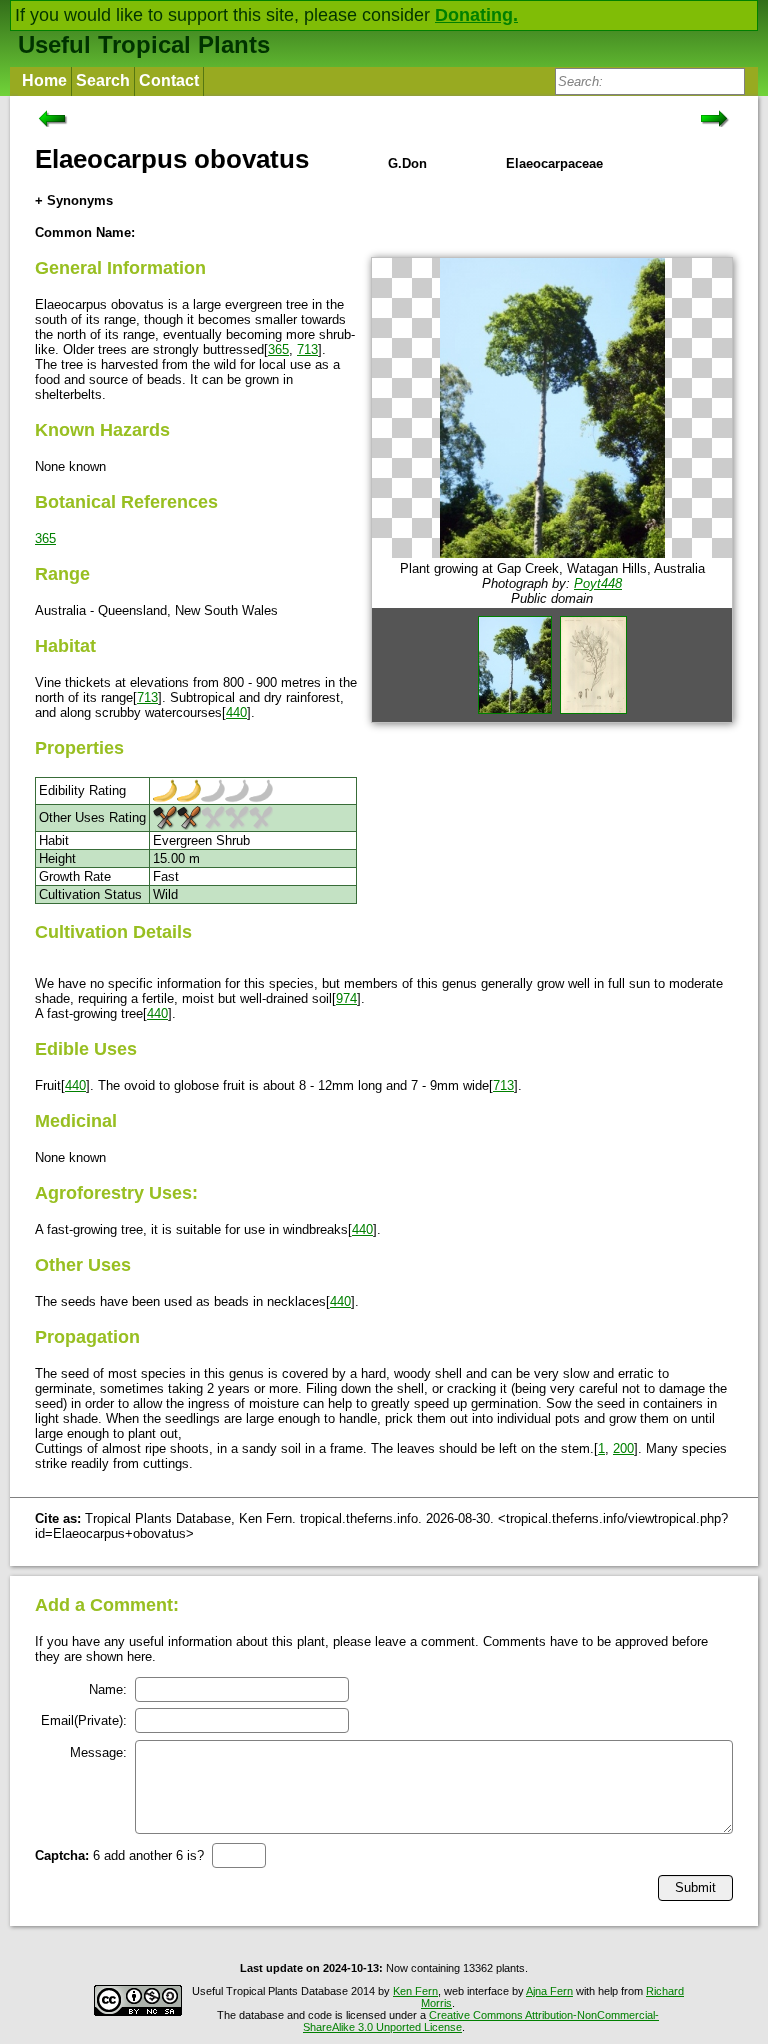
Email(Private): (84, 1720)
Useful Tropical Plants (144, 44)
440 (236, 712)
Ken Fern (415, 1991)
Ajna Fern (549, 1991)
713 (307, 349)
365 (278, 349)
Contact (169, 80)
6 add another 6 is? (119, 1855)
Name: (108, 1689)
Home (44, 80)
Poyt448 (598, 583)
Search (103, 80)
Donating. (476, 15)
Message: (98, 1752)
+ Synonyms (74, 200)
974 (346, 998)
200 (623, 1448)
